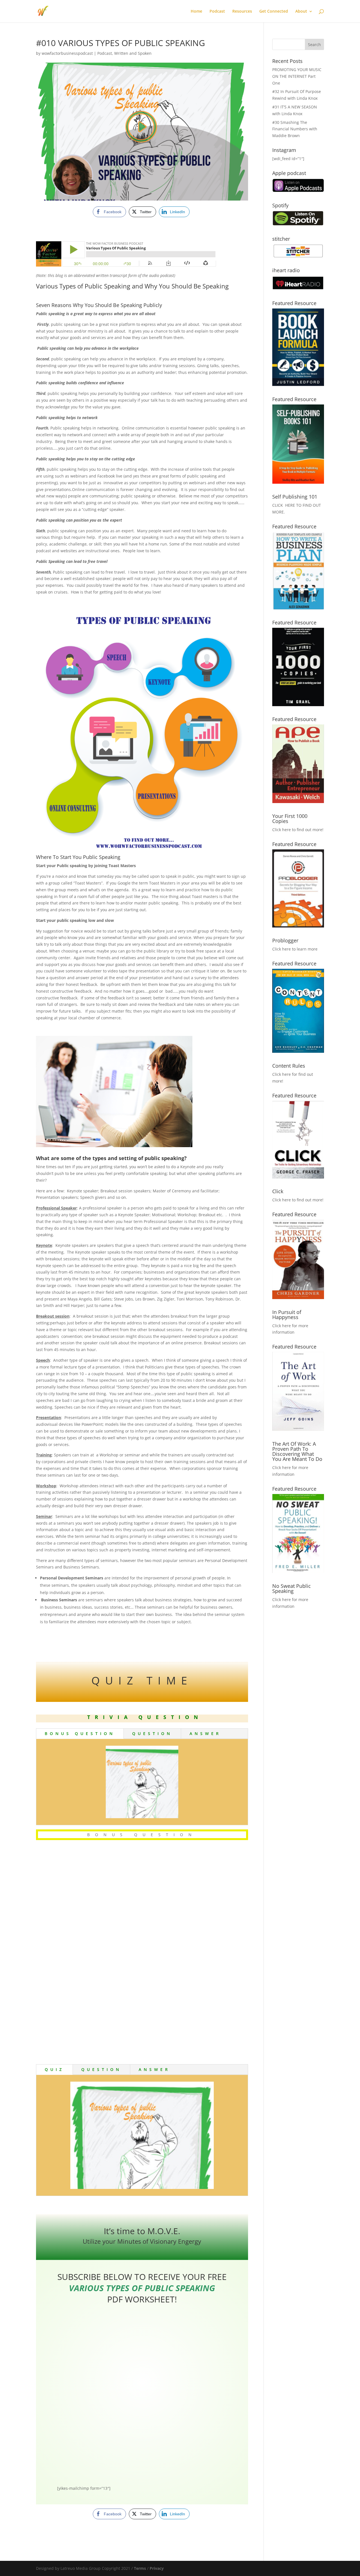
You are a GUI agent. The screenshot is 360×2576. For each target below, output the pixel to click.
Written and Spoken (133, 53)
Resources (242, 12)
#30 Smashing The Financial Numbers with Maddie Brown (295, 129)
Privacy (157, 2568)
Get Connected (274, 12)
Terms (140, 2568)
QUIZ (54, 2069)
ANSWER (205, 1733)
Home (196, 12)
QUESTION (152, 1733)
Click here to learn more (295, 949)
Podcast (217, 12)
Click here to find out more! (298, 830)
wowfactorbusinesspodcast (67, 53)
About (301, 12)
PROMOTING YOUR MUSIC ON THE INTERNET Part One (297, 76)
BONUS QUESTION (80, 1733)
